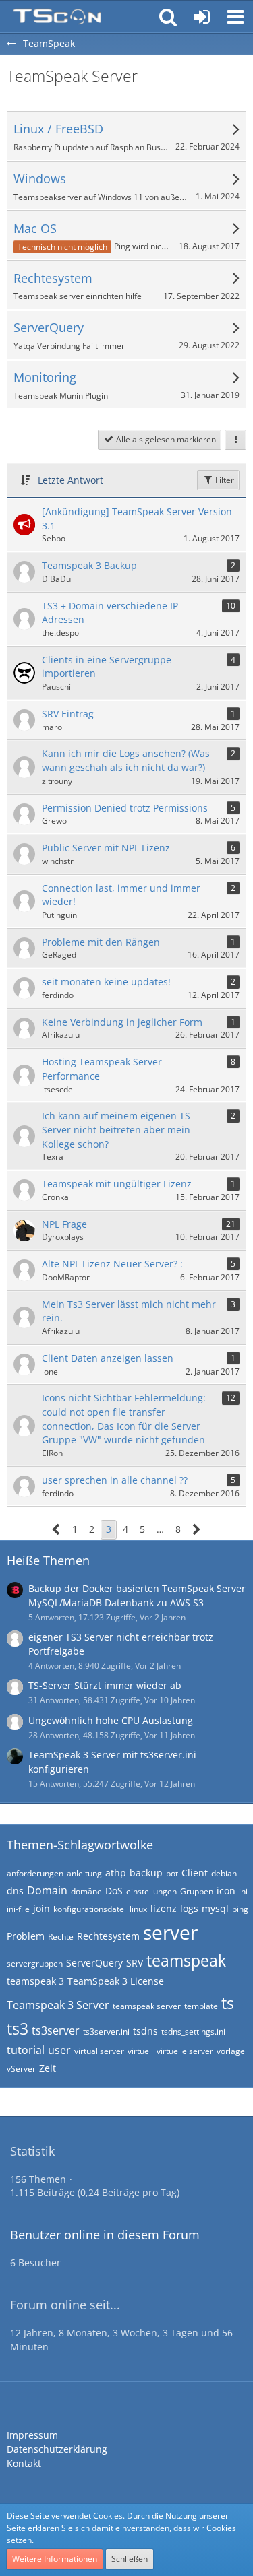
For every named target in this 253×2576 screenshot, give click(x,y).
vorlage (231, 2051)
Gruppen (197, 1891)
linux (138, 1909)
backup (146, 1873)
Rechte (61, 1937)
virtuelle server (185, 2051)
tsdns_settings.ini (193, 2032)
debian (224, 1873)
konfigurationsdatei (90, 1909)
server (170, 1932)
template (201, 2006)
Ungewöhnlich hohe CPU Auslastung (111, 1720)
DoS (114, 1891)
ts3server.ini (106, 2032)
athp (116, 1873)
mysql (215, 1908)
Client (195, 1873)
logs (189, 1908)
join (41, 1908)
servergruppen (35, 1963)
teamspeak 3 (35, 1981)
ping (240, 1909)
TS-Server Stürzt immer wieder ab (105, 1685)
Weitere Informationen (55, 2559)
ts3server (56, 2030)
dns (15, 1891)
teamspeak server (147, 2006)
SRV (135, 1963)
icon (226, 1891)
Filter (224, 480)
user (59, 2050)
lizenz (164, 1908)
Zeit (48, 2068)
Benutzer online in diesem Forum (105, 2235)
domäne (86, 1891)
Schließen (130, 2559)
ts (228, 2003)
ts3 (18, 2028)
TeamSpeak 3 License (116, 1981)
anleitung (84, 1873)
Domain (47, 1890)
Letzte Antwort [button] (71, 480)
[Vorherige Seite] (56, 1530)
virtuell (140, 2051)
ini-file (18, 1909)
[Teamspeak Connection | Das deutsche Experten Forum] (57, 17)
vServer (21, 2069)
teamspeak (186, 1960)
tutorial (26, 2050)
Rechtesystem (108, 1936)
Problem (26, 1936)
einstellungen (151, 1891)
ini (243, 1891)
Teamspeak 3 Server (58, 2005)
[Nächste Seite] (197, 1530)
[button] (235, 17)
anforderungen (35, 1873)
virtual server (99, 2051)
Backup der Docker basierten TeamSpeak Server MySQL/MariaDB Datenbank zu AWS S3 (137, 1595)
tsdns (145, 2031)
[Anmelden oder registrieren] (202, 17)
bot (172, 1873)
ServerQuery (94, 1963)
